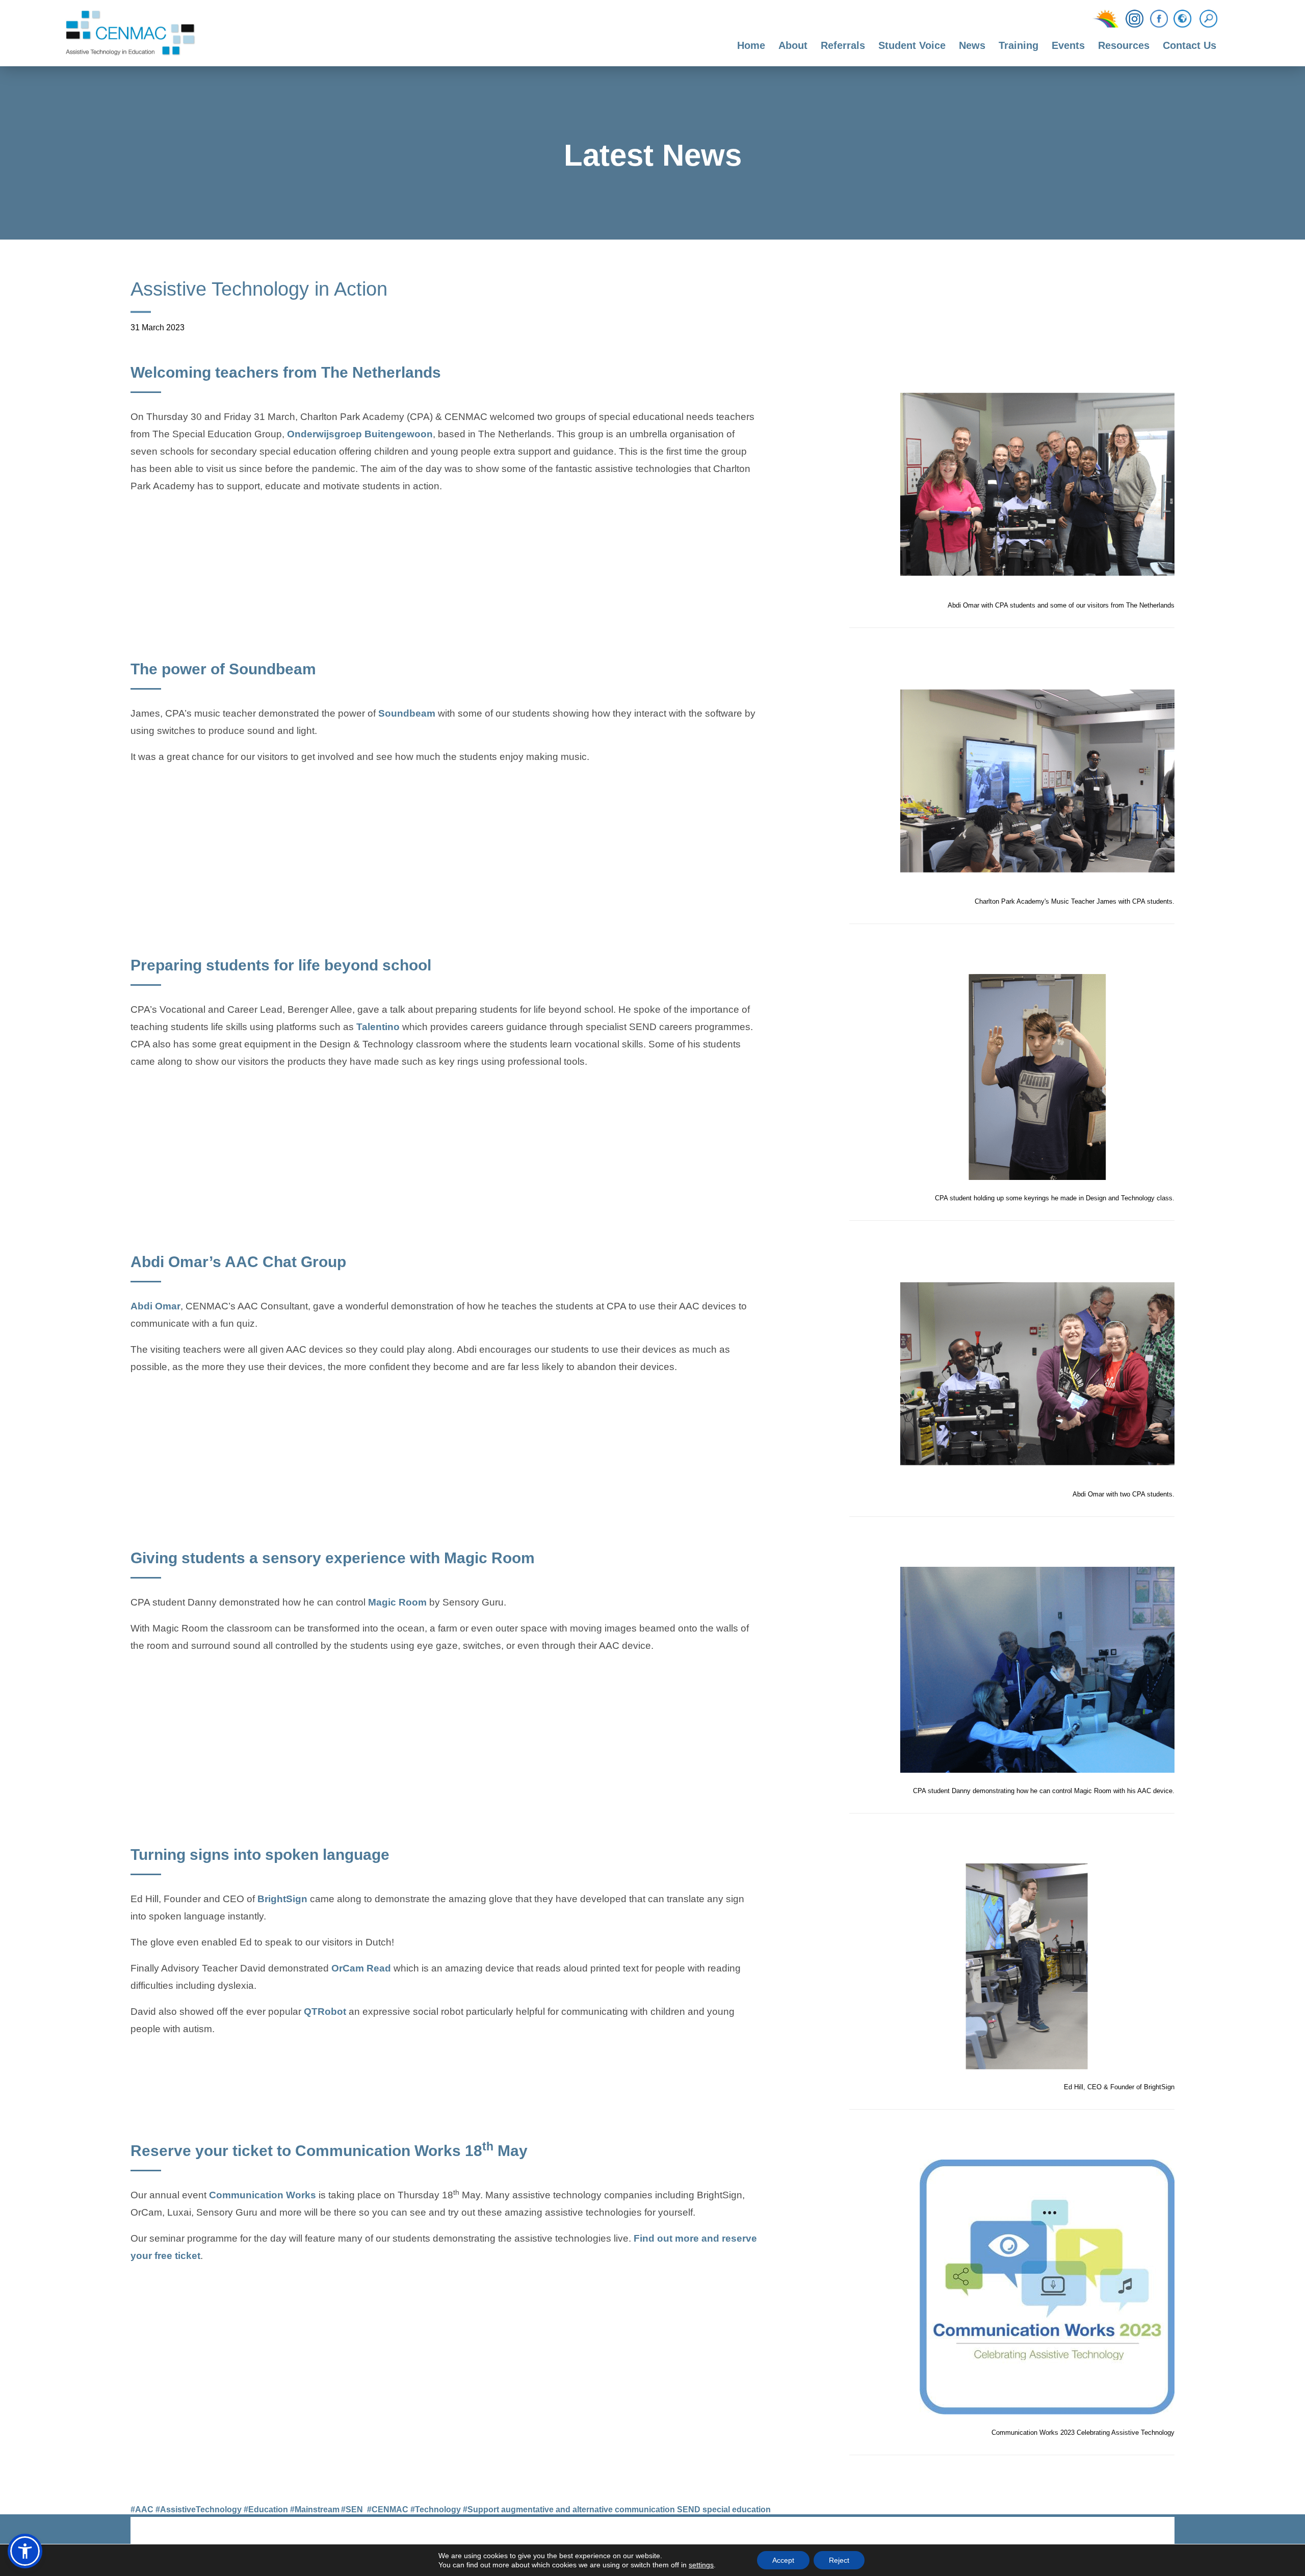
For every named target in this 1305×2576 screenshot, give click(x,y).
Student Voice (912, 45)
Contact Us (1190, 45)
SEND (689, 2509)
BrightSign (282, 1900)
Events (1068, 45)
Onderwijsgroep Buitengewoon (360, 435)
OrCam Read (361, 1969)
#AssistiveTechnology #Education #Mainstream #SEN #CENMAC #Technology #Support (327, 2509)
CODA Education (1148, 2534)
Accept (783, 2560)
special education (737, 2509)
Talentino (378, 1028)
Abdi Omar (155, 1307)
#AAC (142, 2509)
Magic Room (397, 1604)
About (793, 45)
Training (1019, 45)
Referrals (843, 45)
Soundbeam (407, 715)
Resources (1124, 45)
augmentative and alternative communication (588, 2509)
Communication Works (263, 2195)
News (972, 45)
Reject (839, 2560)
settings (701, 2565)
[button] (25, 2551)
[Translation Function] (1182, 19)
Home (751, 45)
